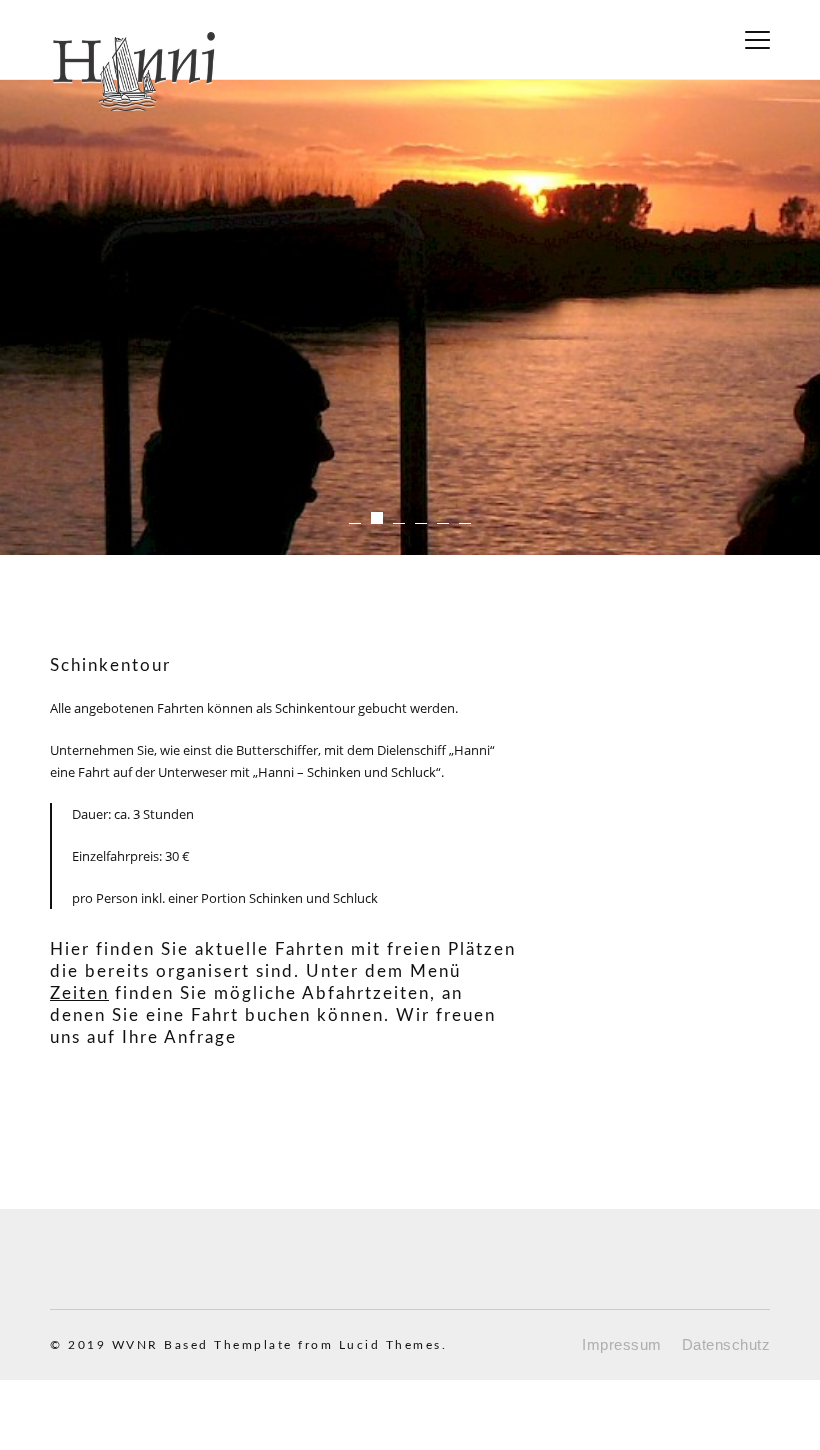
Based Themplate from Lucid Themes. (305, 1345)
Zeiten (79, 993)
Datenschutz (726, 1344)
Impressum (622, 1344)
